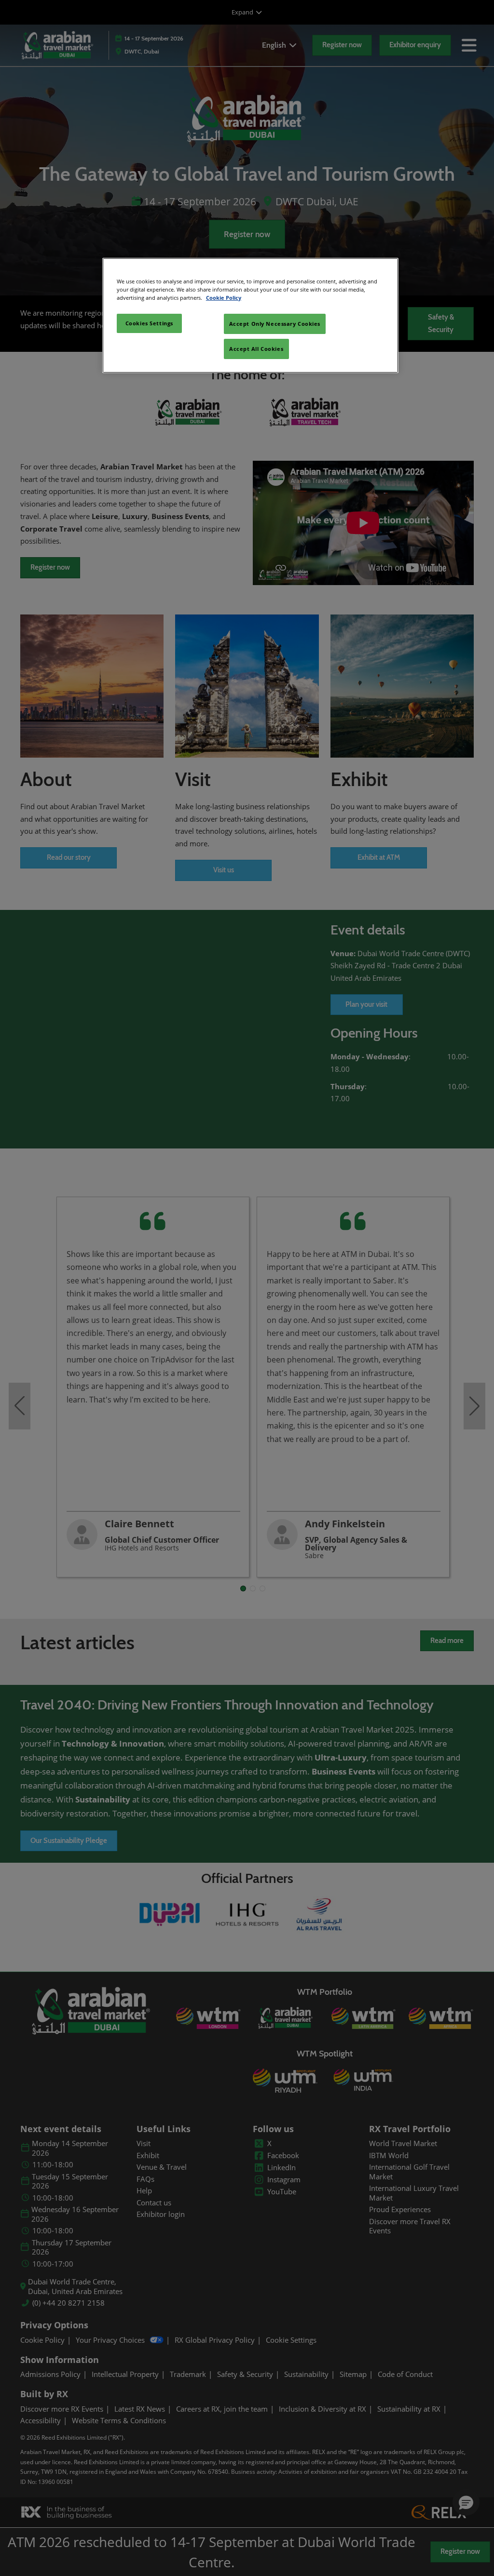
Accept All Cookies (256, 349)
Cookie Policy (224, 298)
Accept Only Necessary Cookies (275, 324)
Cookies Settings (149, 323)
